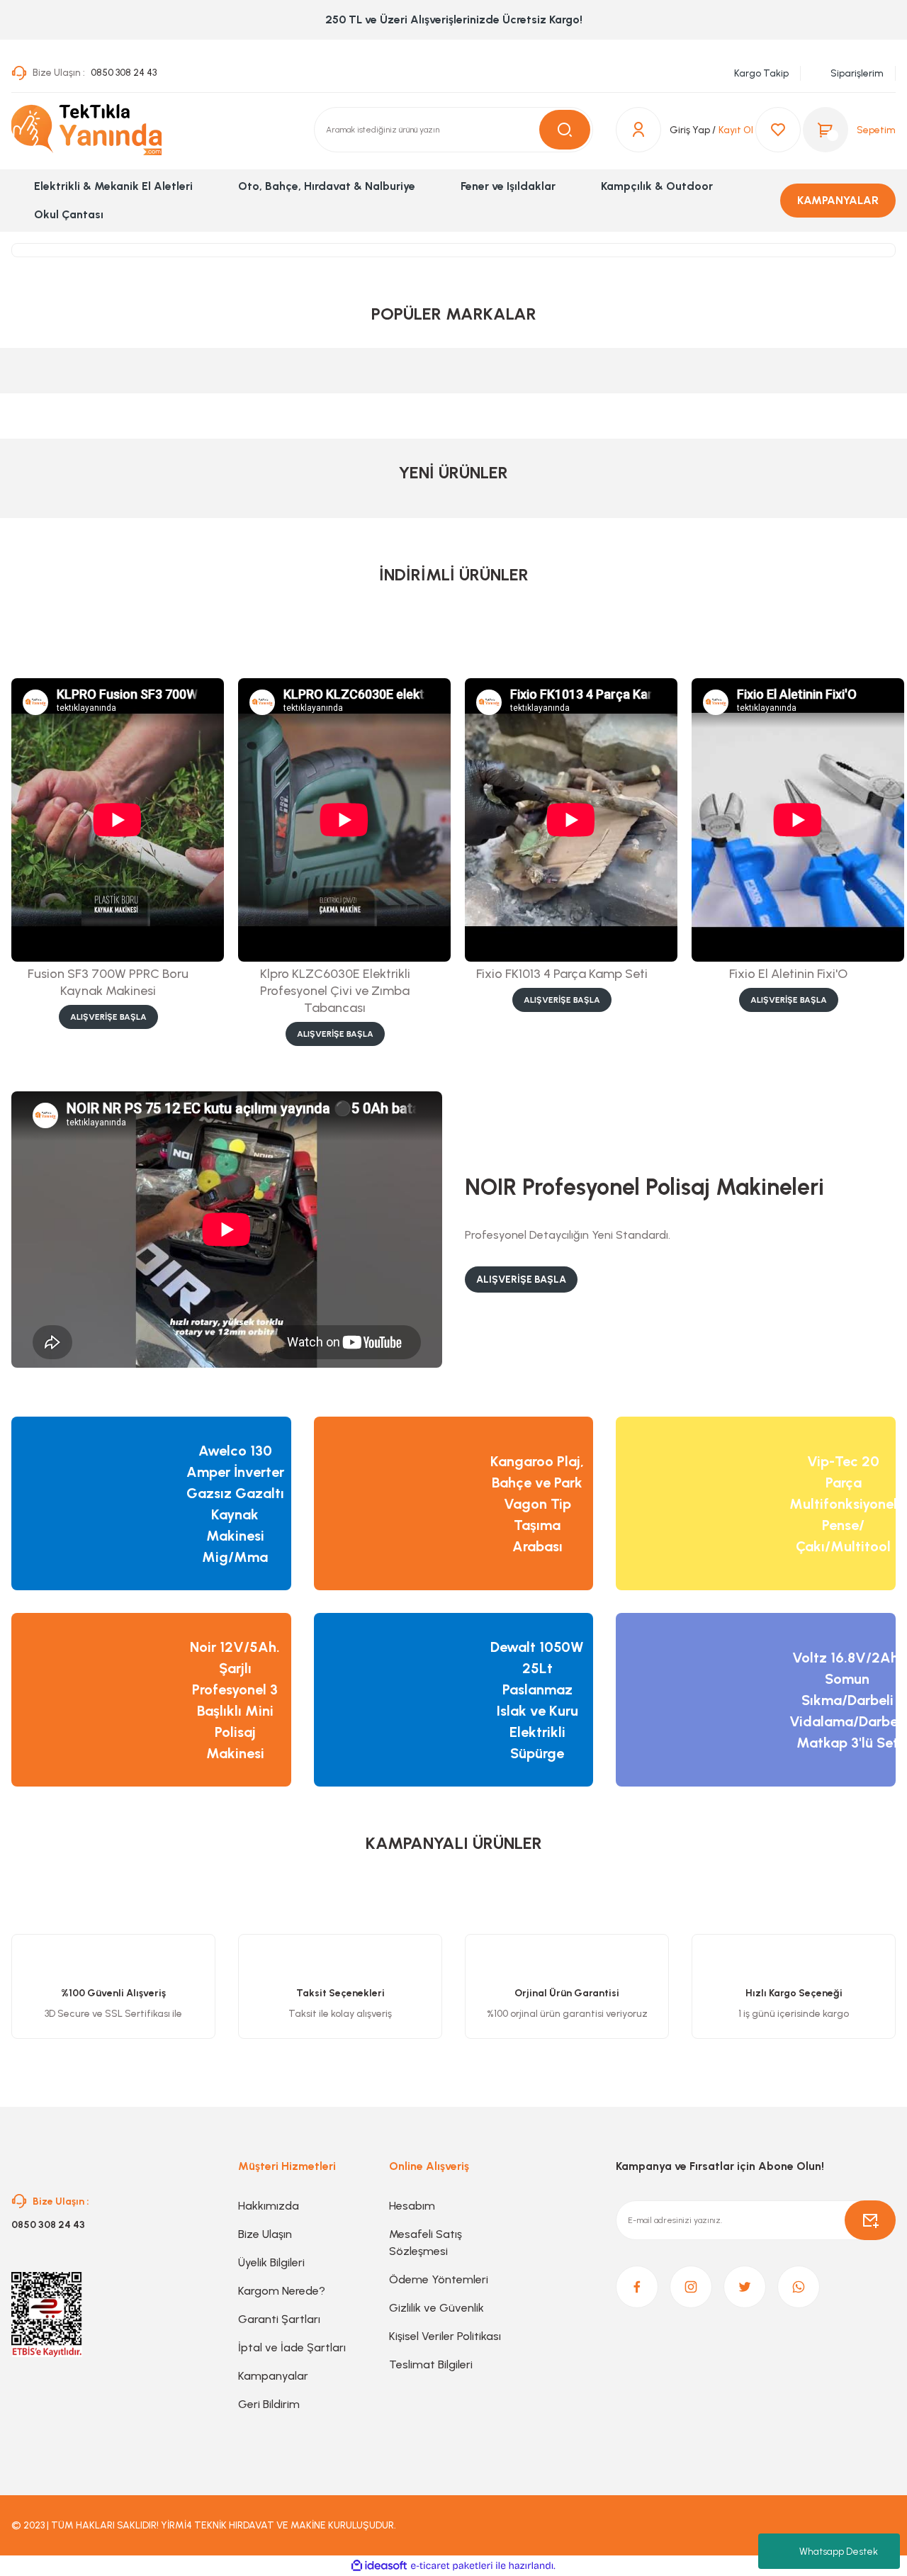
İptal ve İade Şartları (292, 2347)
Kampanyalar (273, 2376)
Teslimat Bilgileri (431, 2364)
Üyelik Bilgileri (271, 2262)
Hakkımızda (269, 2206)
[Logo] (86, 130)
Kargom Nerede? (282, 2291)
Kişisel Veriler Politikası (445, 2336)
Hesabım (412, 2206)
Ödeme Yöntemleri (439, 2279)
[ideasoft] (379, 2566)
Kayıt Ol (736, 130)
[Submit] (870, 2220)
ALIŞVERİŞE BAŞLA (108, 1017)
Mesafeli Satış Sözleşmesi (426, 2243)
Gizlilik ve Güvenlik (436, 2308)
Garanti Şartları (279, 2319)
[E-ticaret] (452, 2566)
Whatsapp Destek (839, 2552)
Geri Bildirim (269, 2404)
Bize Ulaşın (265, 2234)
